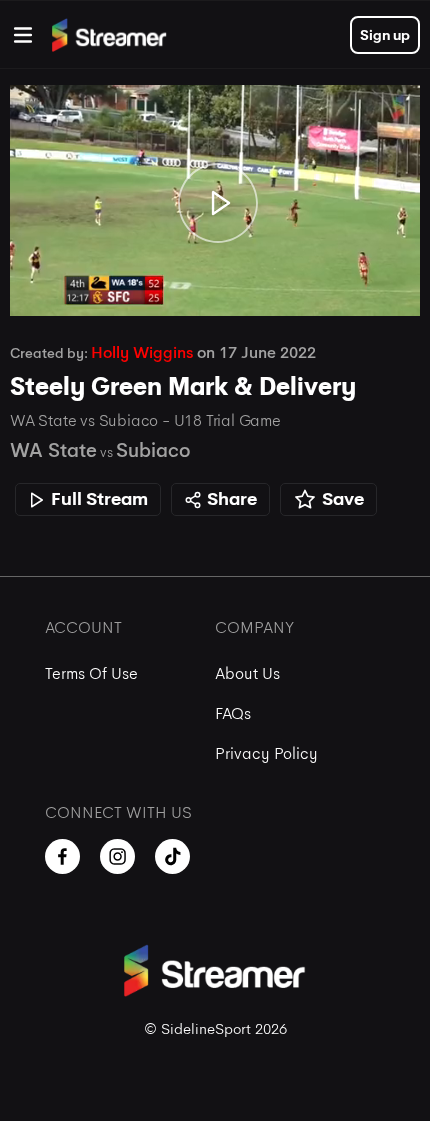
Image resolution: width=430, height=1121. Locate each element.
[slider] (215, 244)
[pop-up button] (348, 280)
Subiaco (153, 450)
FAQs (233, 713)
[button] (218, 203)
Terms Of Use (91, 673)
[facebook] (62, 856)
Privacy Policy (266, 753)
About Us (247, 673)
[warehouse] (23, 35)
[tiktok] (172, 856)
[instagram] (117, 856)
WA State (53, 450)
